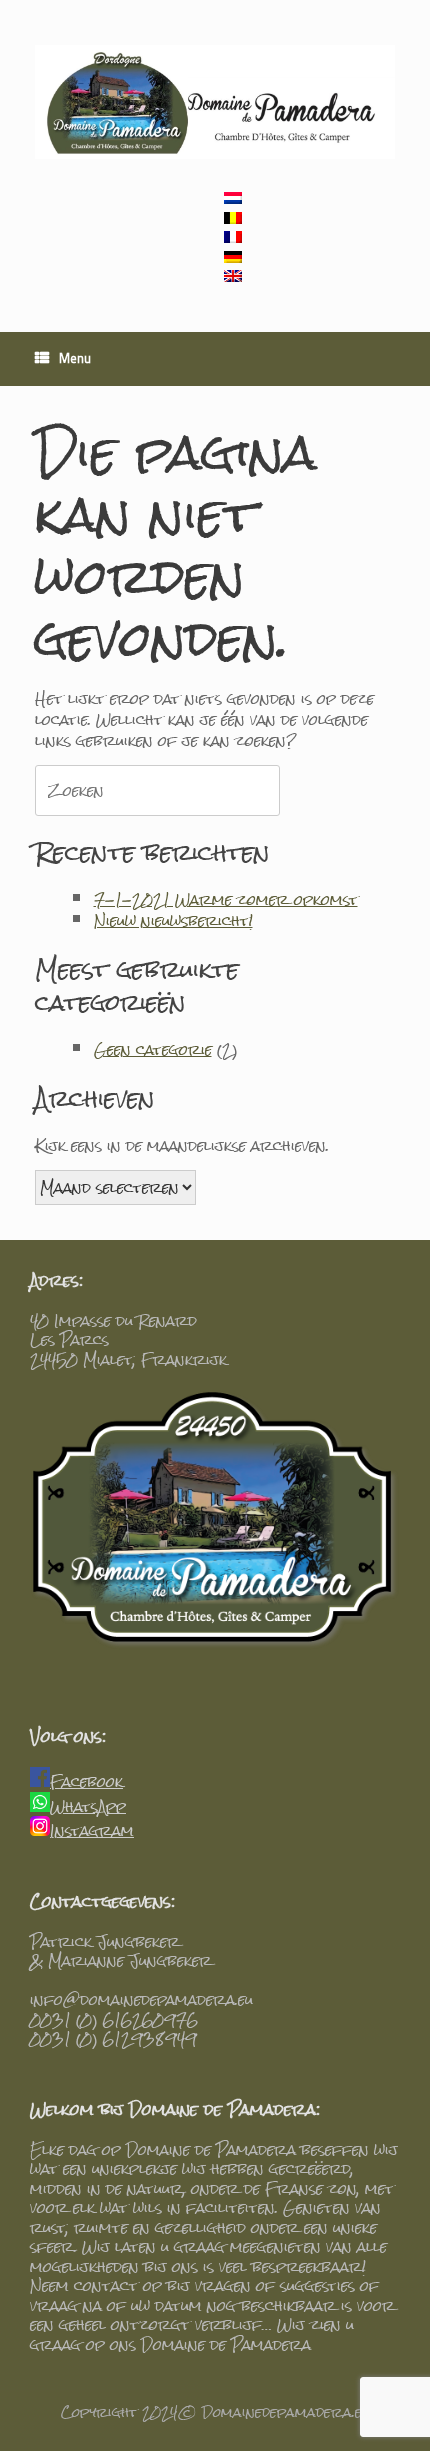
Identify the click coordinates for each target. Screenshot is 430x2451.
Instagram (92, 1830)
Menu (75, 359)
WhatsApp (88, 1806)
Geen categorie (153, 1049)
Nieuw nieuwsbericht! (173, 920)
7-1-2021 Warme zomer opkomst (226, 899)
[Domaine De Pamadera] (215, 102)
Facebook (86, 1781)
